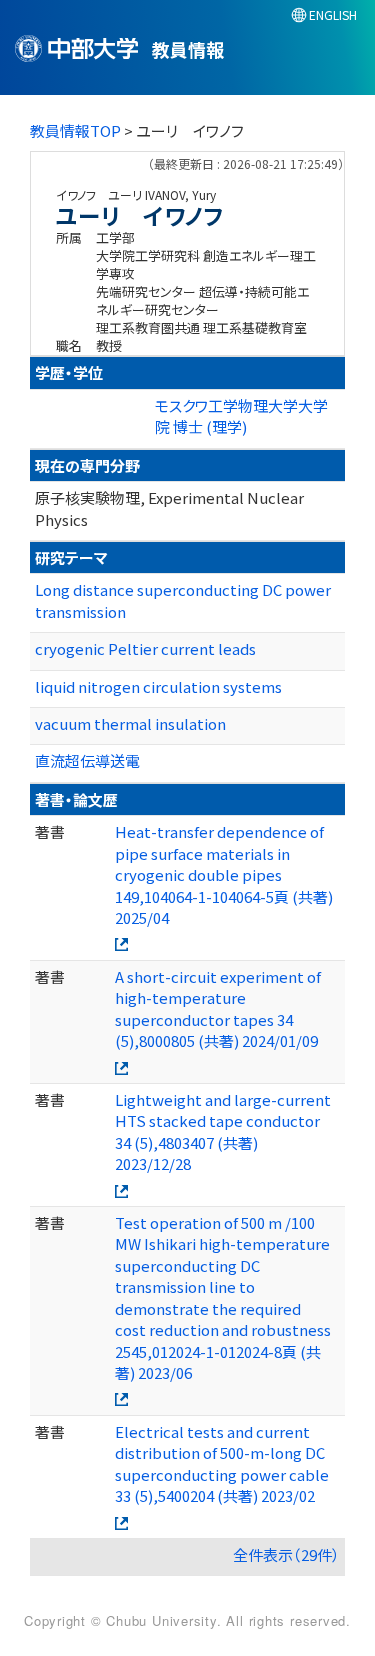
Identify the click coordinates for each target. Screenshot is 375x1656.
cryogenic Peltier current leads (145, 648)
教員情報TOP (75, 130)
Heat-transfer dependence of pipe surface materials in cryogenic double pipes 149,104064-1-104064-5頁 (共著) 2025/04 (224, 874)
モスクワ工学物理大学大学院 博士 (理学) (241, 416)
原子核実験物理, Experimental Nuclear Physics (169, 508)
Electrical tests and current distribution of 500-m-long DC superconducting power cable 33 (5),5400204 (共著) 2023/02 (222, 1463)
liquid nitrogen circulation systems (158, 686)
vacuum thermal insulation (130, 723)
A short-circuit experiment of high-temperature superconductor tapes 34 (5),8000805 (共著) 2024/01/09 (218, 1008)
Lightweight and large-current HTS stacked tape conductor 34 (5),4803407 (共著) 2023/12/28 (223, 1131)
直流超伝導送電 (87, 760)
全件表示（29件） (286, 1554)
